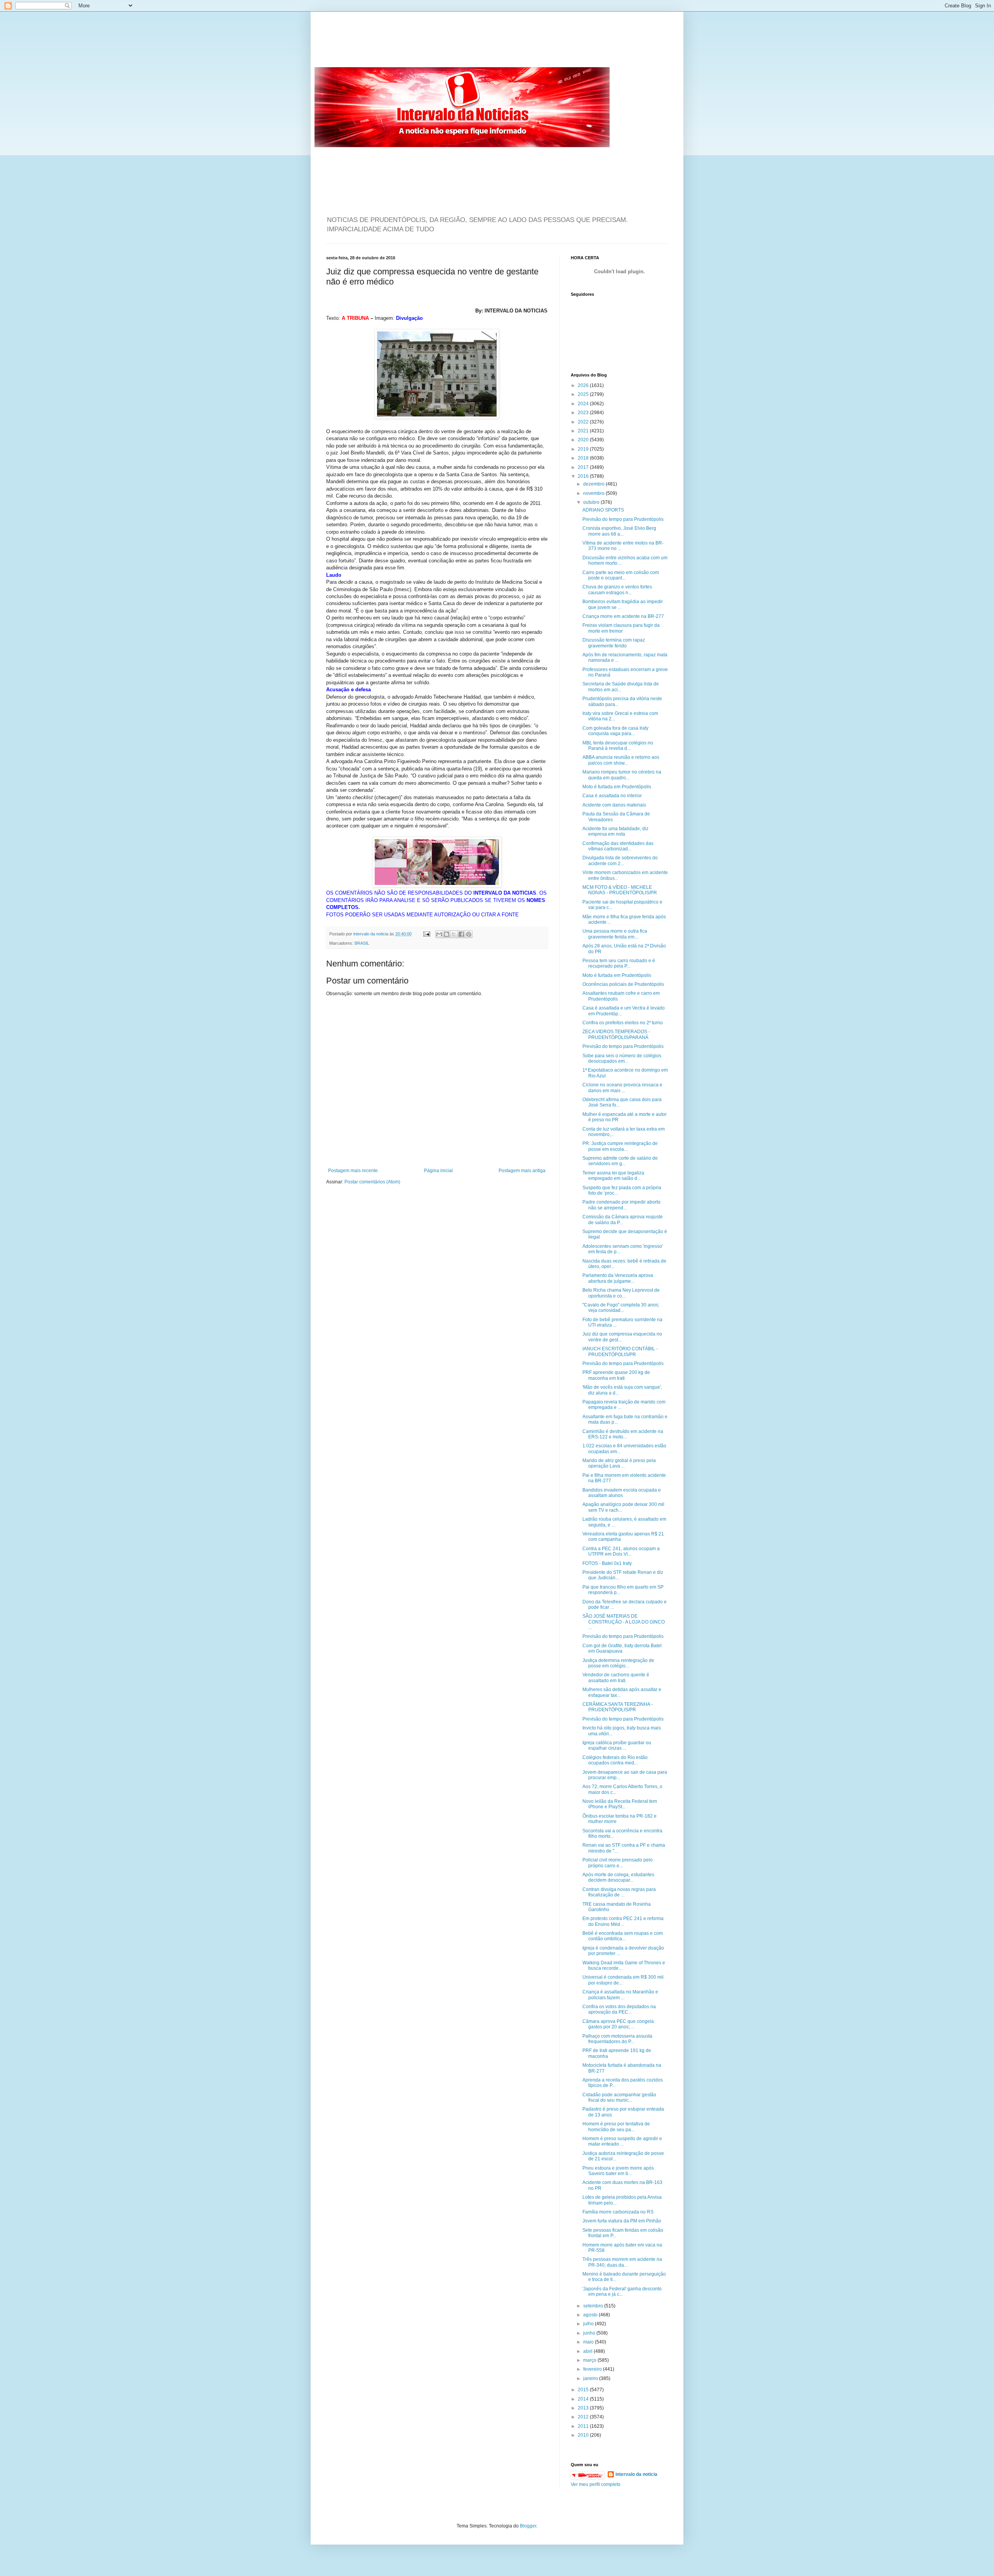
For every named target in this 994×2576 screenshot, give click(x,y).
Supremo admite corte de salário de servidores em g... (620, 1161)
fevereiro (593, 2369)
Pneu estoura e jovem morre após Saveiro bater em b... (618, 2171)
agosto (591, 2315)
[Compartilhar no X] (454, 934)
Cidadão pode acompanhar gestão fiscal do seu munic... (619, 2097)
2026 (584, 385)
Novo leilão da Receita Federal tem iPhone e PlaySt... (620, 1804)
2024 (584, 404)
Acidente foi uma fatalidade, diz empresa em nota (615, 831)
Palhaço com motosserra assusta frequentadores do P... (617, 2039)
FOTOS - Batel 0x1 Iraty (607, 1563)
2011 (584, 2426)
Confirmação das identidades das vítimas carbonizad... (618, 846)
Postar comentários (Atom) (372, 1182)
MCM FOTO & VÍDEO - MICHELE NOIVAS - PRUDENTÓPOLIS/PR (620, 890)
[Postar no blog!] (447, 934)
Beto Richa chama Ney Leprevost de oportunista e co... (621, 1293)
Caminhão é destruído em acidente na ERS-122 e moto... (623, 1434)
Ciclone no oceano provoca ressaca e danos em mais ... (622, 1088)
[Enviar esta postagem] (426, 934)
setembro (594, 2306)
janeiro (591, 2378)
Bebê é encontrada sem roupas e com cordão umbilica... (623, 1936)
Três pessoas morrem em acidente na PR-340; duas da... (622, 2262)
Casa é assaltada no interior (612, 796)
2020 (584, 440)
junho (590, 2333)
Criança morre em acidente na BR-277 (623, 616)
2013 (584, 2408)
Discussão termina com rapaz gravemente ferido (614, 643)
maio (589, 2342)
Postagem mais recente (353, 1171)
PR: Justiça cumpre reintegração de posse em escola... (620, 1146)
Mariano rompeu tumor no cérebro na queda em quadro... (622, 775)
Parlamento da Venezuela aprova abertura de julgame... (618, 1278)
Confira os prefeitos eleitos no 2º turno (623, 1023)
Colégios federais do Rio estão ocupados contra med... (615, 1760)
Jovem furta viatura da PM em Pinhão (622, 2221)
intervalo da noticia (371, 934)
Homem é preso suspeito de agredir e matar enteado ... (622, 2141)
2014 (584, 2399)
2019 (584, 449)
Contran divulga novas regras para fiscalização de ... (619, 1892)
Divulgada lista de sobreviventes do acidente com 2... (620, 860)
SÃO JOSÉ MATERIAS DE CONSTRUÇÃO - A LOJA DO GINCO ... (624, 1622)
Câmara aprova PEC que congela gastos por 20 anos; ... (618, 2024)
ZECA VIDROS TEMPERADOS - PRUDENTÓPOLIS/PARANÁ (616, 1034)
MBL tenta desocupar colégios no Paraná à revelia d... (618, 746)
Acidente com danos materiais (614, 805)
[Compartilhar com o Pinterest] (469, 934)
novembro (594, 493)
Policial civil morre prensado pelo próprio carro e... (618, 1863)
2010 (584, 2435)
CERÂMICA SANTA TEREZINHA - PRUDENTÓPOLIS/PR (618, 1707)
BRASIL (362, 943)
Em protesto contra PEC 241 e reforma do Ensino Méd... (623, 1921)
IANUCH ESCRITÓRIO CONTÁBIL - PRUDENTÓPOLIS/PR (620, 1351)
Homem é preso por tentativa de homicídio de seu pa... (616, 2127)
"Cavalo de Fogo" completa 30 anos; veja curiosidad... (621, 1308)
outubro (592, 502)
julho (589, 2324)
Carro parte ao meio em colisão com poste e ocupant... (621, 575)
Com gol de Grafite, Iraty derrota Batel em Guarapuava (622, 1648)
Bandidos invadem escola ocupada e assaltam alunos (622, 1493)
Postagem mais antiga (522, 1171)
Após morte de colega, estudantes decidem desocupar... (618, 1877)
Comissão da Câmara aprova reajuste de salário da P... (623, 1219)
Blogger (528, 2526)
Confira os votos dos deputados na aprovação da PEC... (619, 2009)
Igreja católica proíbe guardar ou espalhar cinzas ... (617, 1745)
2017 (584, 467)
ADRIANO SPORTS (603, 510)
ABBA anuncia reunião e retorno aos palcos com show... (621, 760)
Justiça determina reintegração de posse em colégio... (618, 1663)
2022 (584, 422)
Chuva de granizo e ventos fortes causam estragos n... (617, 590)
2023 (584, 413)
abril (588, 2351)
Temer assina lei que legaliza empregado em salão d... (613, 1176)
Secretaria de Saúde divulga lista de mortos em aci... (621, 687)
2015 (584, 2390)
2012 (584, 2417)
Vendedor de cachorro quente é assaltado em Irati (616, 1677)
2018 (584, 458)
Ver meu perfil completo (596, 2484)
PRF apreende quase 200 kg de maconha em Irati (616, 1375)
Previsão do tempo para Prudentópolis (623, 519)
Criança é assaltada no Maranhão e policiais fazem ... (620, 1995)
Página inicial (438, 1171)
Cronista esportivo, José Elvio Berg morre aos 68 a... (619, 531)
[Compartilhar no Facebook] (461, 934)
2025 (584, 394)
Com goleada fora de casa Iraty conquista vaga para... (615, 731)
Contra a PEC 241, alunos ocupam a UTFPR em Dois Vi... (621, 1551)
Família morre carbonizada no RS (618, 2212)
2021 (584, 431)
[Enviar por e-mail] (439, 934)
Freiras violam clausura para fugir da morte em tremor (621, 628)
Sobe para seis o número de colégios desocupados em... (622, 1058)
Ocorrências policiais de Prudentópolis (623, 984)
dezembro (594, 484)
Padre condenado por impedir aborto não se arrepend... (621, 1205)
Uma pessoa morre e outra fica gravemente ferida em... (615, 934)
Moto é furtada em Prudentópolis (617, 787)
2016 (584, 476)
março (590, 2360)
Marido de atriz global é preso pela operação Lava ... (619, 1463)
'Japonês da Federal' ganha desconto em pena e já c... (622, 2292)
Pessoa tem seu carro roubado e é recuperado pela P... (619, 963)
